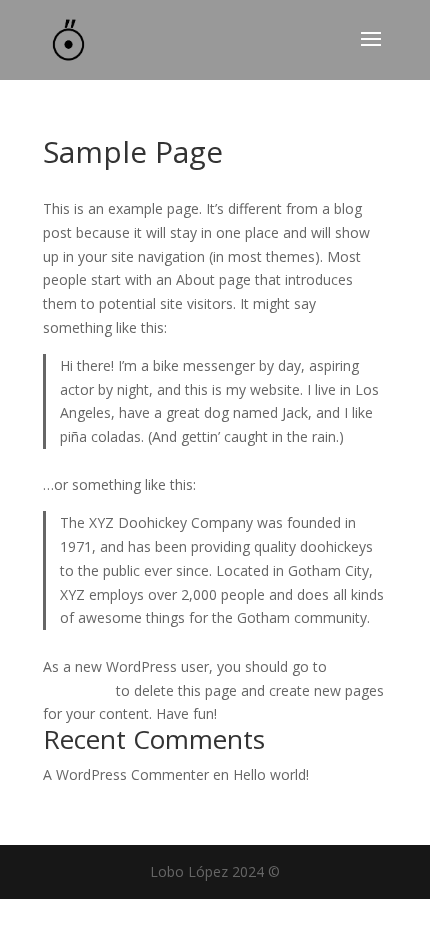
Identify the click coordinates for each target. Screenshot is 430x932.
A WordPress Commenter (126, 774)
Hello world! (271, 774)
